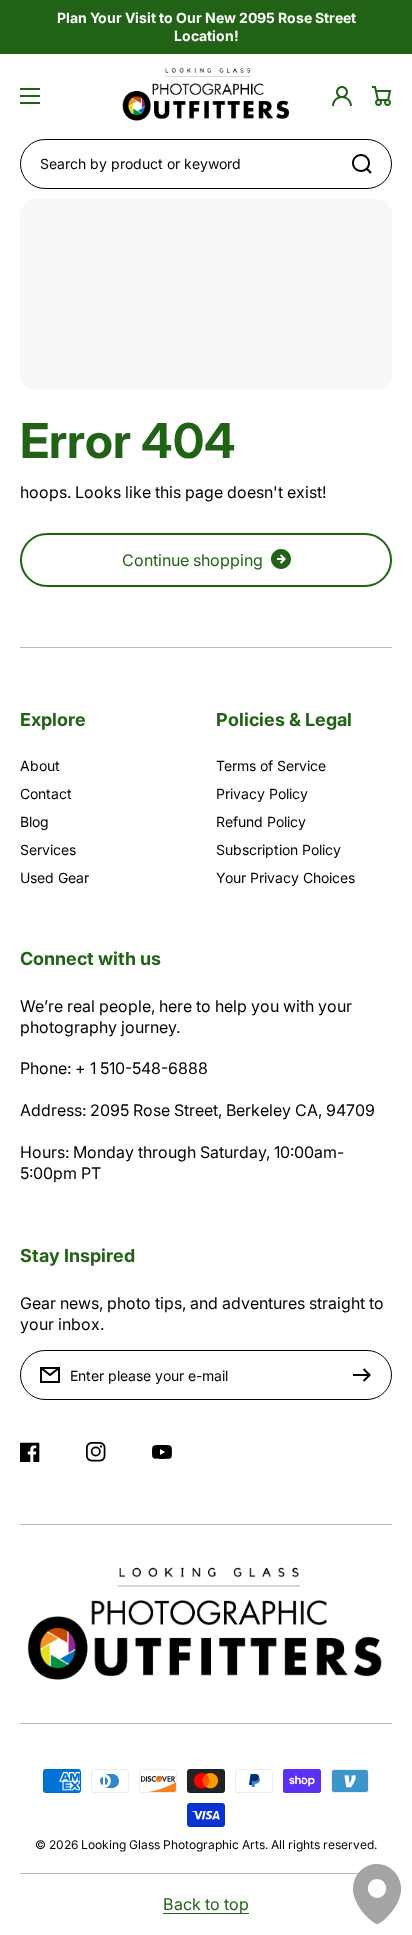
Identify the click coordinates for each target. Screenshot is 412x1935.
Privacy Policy (262, 793)
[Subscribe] (367, 1375)
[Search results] (367, 164)
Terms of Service (271, 765)
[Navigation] (30, 96)
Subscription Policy (278, 849)
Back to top (206, 1904)
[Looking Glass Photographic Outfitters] (206, 96)
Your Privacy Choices (285, 877)
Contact (46, 793)
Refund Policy (261, 821)
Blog (34, 821)
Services (48, 849)
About (40, 765)
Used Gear (54, 877)
